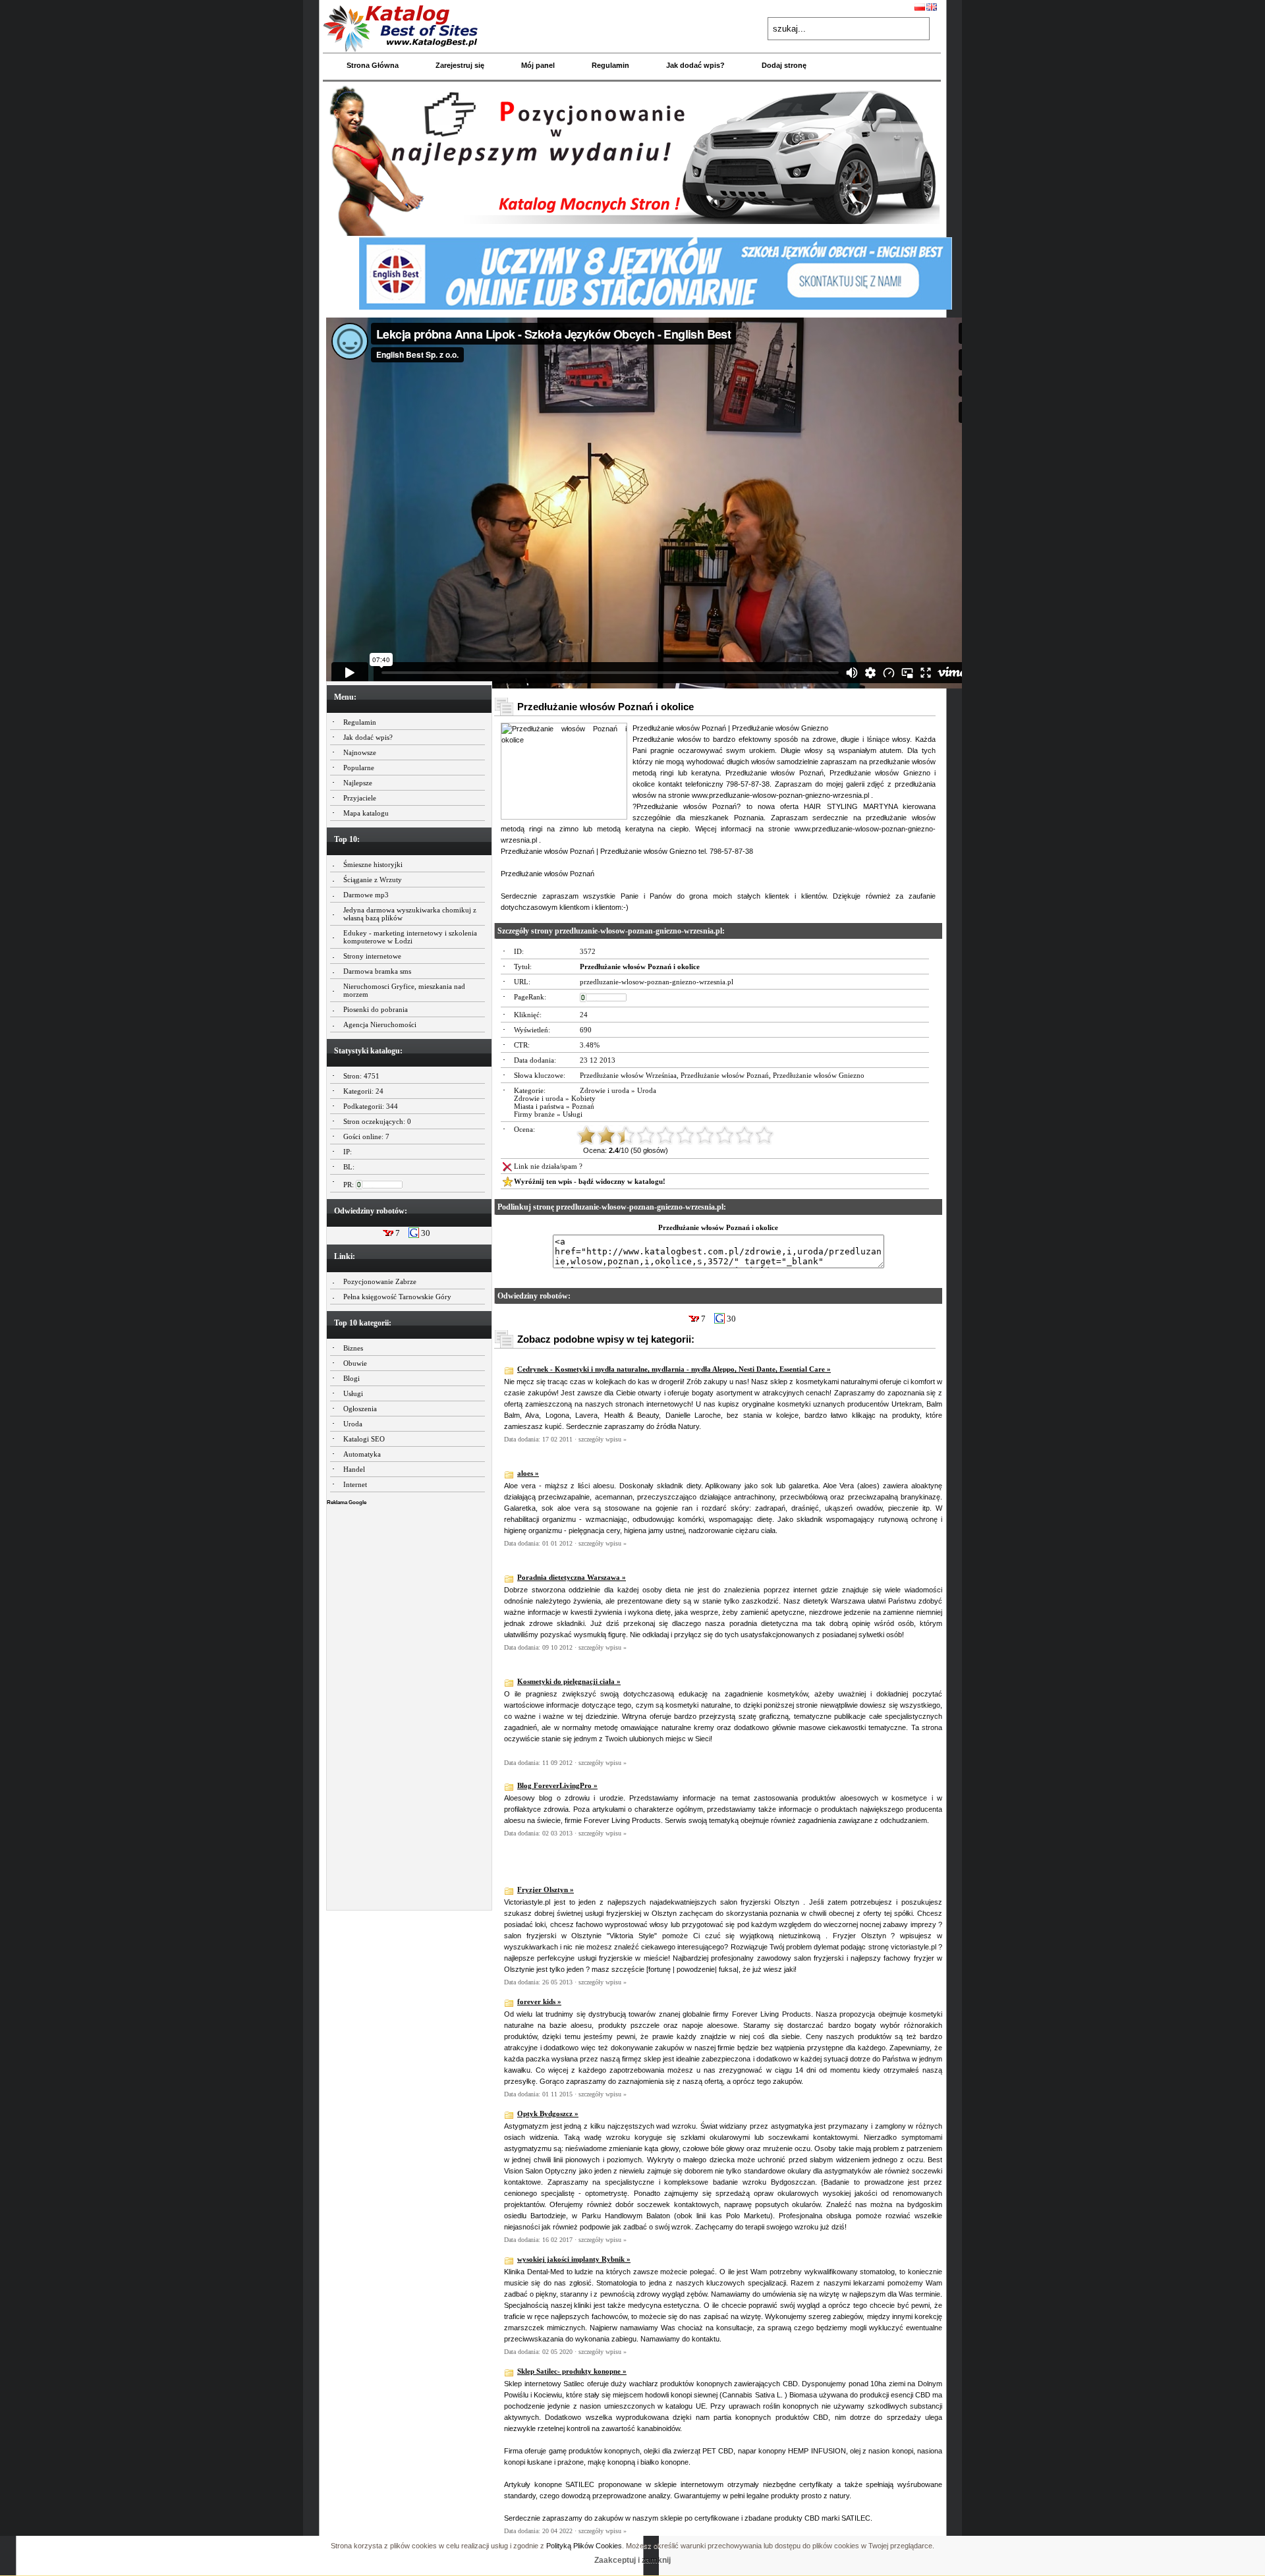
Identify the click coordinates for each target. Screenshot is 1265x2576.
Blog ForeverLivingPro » (557, 1785)
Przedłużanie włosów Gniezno (819, 1075)
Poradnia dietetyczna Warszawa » (572, 1577)
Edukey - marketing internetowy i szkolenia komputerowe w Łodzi (410, 937)
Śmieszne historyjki (373, 864)
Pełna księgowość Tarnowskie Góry (397, 1297)
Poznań (583, 1106)
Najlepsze (358, 783)
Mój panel (538, 65)
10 (764, 1135)
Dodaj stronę (784, 65)
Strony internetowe (372, 956)
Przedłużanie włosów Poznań (725, 1075)
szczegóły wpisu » (603, 1439)
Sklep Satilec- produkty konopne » (572, 2371)
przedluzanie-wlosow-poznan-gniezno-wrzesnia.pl (657, 982)
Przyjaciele (360, 798)
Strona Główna (373, 65)
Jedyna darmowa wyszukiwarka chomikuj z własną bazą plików (410, 914)
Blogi (351, 1378)
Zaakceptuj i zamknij (632, 2560)
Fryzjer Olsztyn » (546, 1890)
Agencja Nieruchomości (380, 1024)
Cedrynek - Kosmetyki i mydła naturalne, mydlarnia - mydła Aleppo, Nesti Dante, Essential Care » (674, 1369)
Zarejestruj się (460, 65)
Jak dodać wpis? (695, 65)
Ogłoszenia (360, 1409)
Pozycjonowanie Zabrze (380, 1281)
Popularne (359, 768)
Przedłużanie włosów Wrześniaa (628, 1075)
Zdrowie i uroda (604, 1090)
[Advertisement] (409, 1704)
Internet (355, 1484)
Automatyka (362, 1454)
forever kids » (539, 2002)
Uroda (353, 1424)
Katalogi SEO (364, 1439)
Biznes (353, 1348)
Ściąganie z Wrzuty (373, 880)
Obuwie (355, 1363)
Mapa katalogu (366, 813)
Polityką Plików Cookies (584, 2546)
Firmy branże (534, 1114)
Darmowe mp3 (366, 895)
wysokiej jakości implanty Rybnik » (574, 2259)
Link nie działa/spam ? (548, 1166)
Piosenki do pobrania (376, 1009)
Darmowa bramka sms (377, 971)
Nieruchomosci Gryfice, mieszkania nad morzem (404, 990)
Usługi (353, 1393)
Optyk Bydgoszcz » (548, 2114)
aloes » (528, 1473)
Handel (354, 1469)
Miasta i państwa (539, 1106)
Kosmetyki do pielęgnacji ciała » (569, 1681)
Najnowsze (360, 752)
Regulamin (610, 65)
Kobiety (583, 1098)
